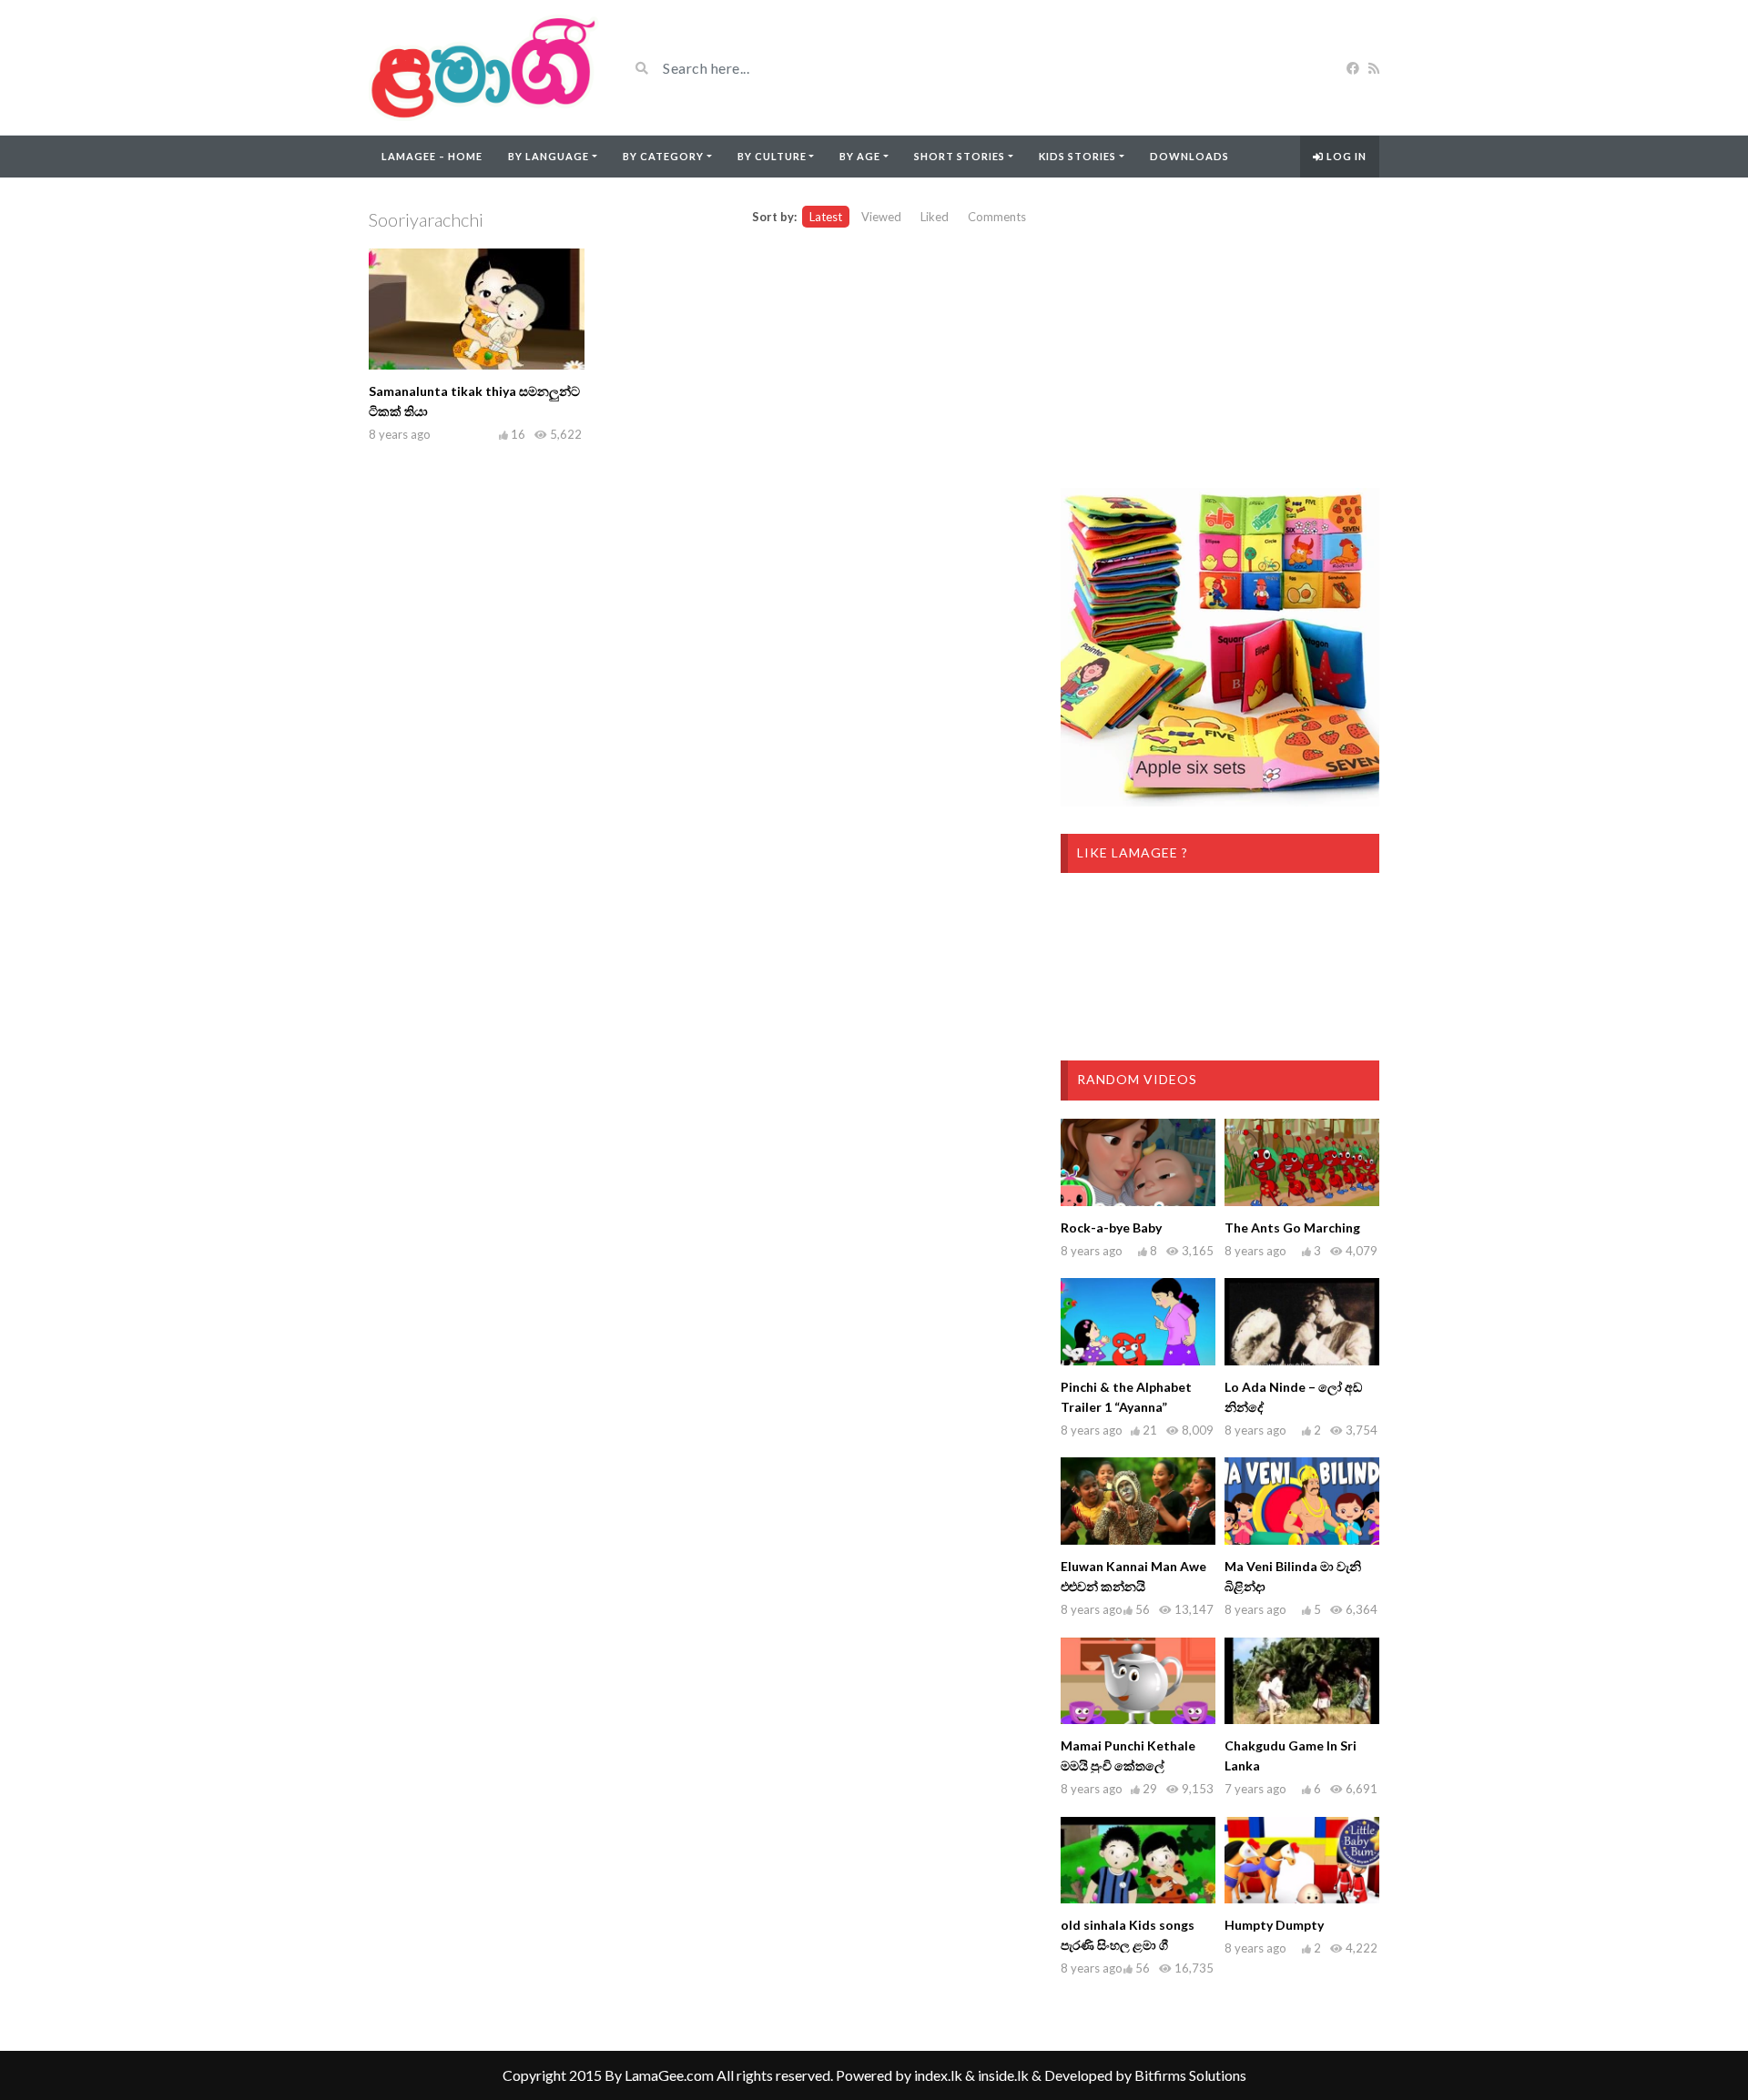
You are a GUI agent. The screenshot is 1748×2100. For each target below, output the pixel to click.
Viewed (881, 217)
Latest (826, 217)
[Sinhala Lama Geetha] (485, 67)
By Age (860, 156)
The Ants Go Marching (1292, 1228)
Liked (935, 217)
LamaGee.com (669, 2075)
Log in (1345, 156)
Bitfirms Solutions (1190, 2075)
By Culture (772, 156)
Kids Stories (1077, 156)
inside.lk (1003, 2075)
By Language (549, 156)
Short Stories (960, 156)
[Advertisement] (1220, 333)
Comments (997, 217)
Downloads (1189, 156)
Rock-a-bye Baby (1111, 1228)
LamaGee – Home (432, 156)
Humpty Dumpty (1274, 1925)
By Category (663, 156)
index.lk (938, 2075)
